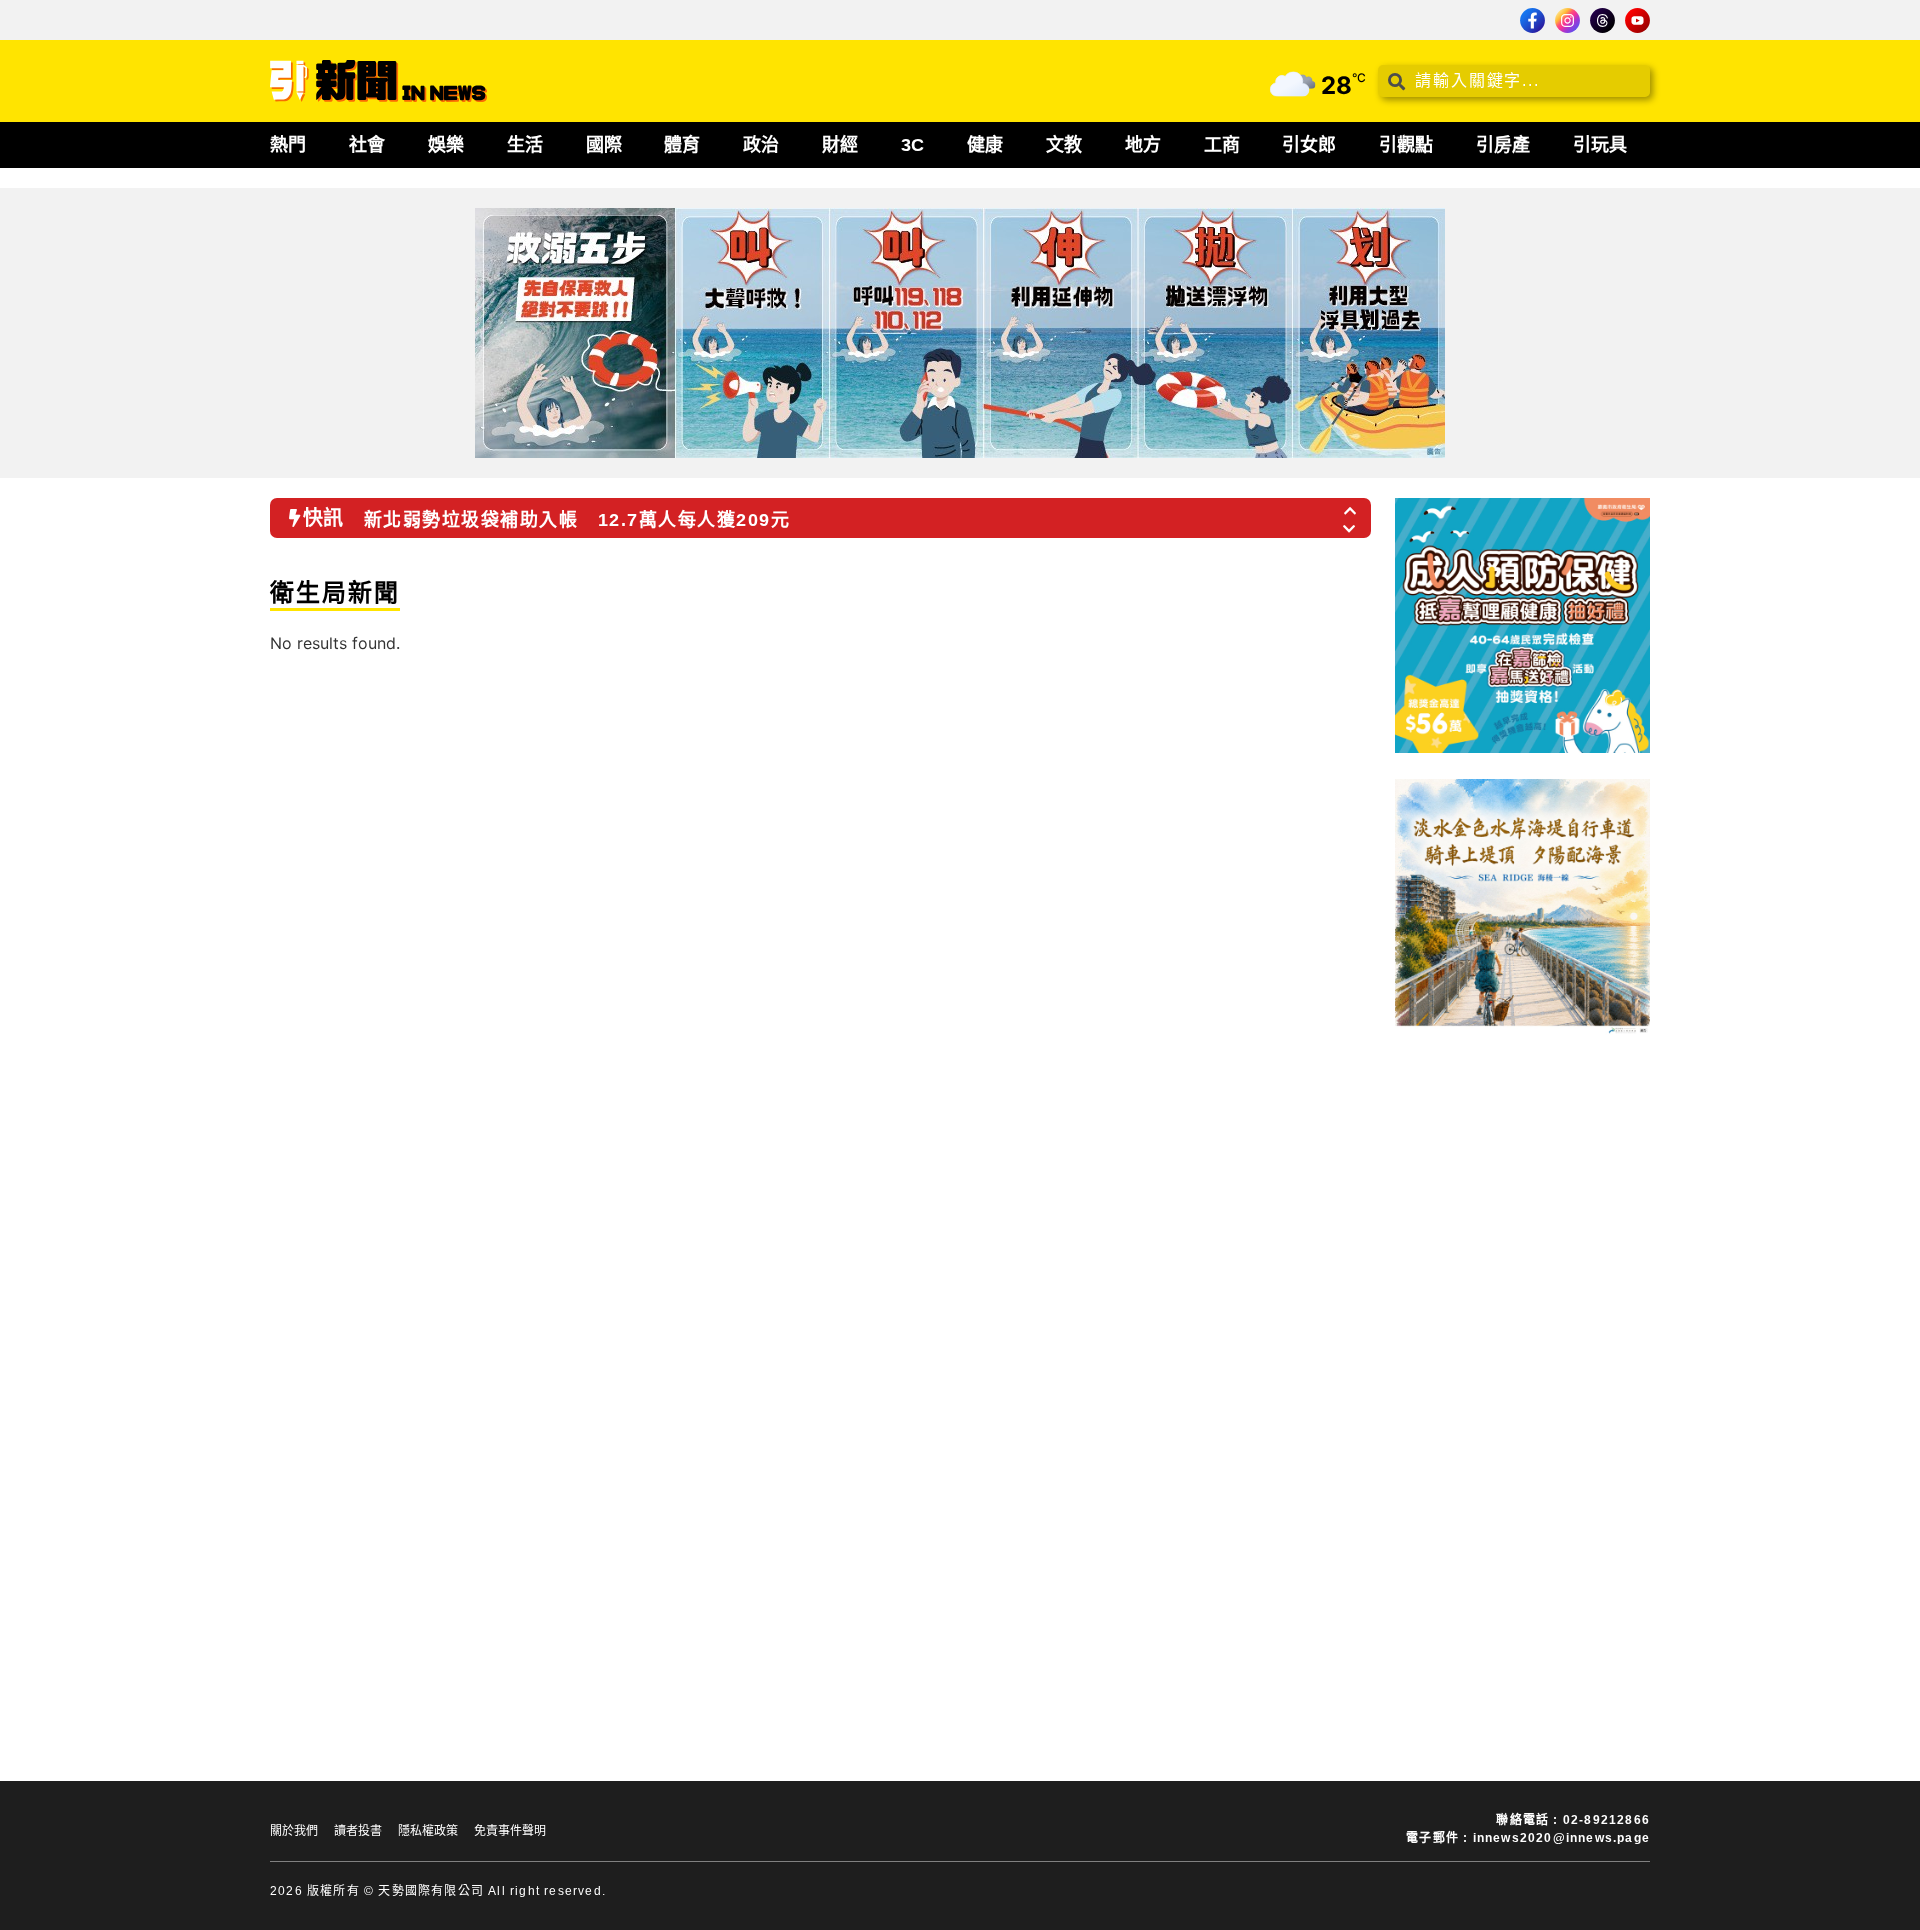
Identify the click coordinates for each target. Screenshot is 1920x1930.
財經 (840, 145)
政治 (761, 145)
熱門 (288, 145)
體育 (682, 145)
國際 (604, 145)
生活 (525, 145)
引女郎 (1309, 145)
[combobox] (1514, 81)
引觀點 (1406, 145)
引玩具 (1600, 145)
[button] (1351, 505)
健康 (985, 145)
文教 (1064, 145)
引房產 (1503, 145)
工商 (1222, 145)
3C (912, 145)
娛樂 (446, 145)
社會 (367, 145)
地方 (1143, 145)
